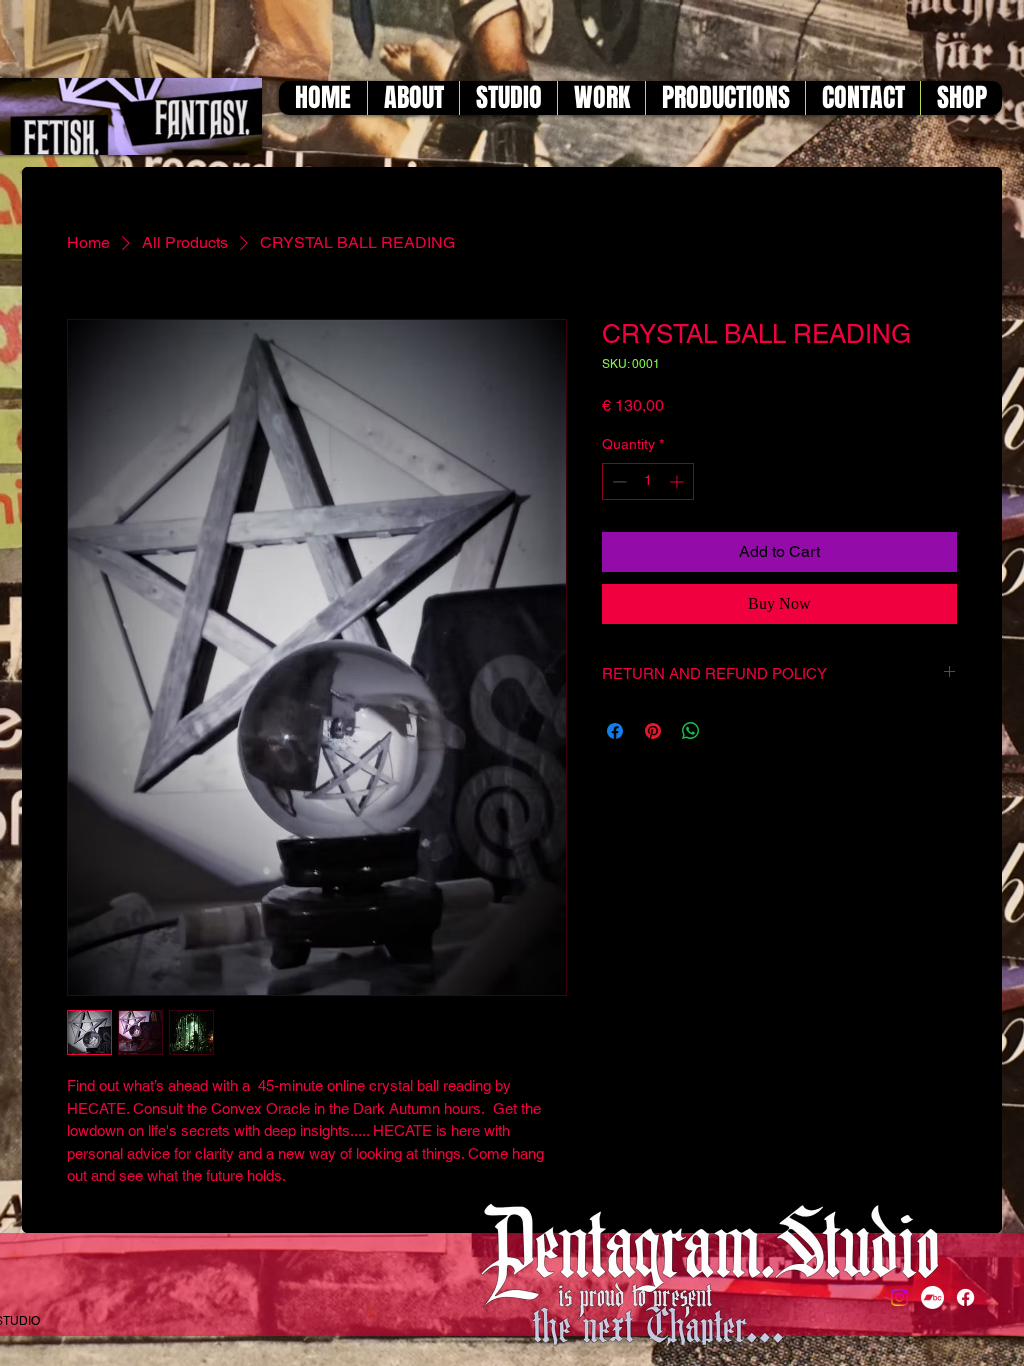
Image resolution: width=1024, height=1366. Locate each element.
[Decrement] (617, 481)
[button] (413, 98)
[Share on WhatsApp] (691, 731)
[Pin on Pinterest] (653, 731)
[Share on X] (729, 731)
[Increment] (678, 481)
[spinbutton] (648, 481)
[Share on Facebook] (615, 731)
